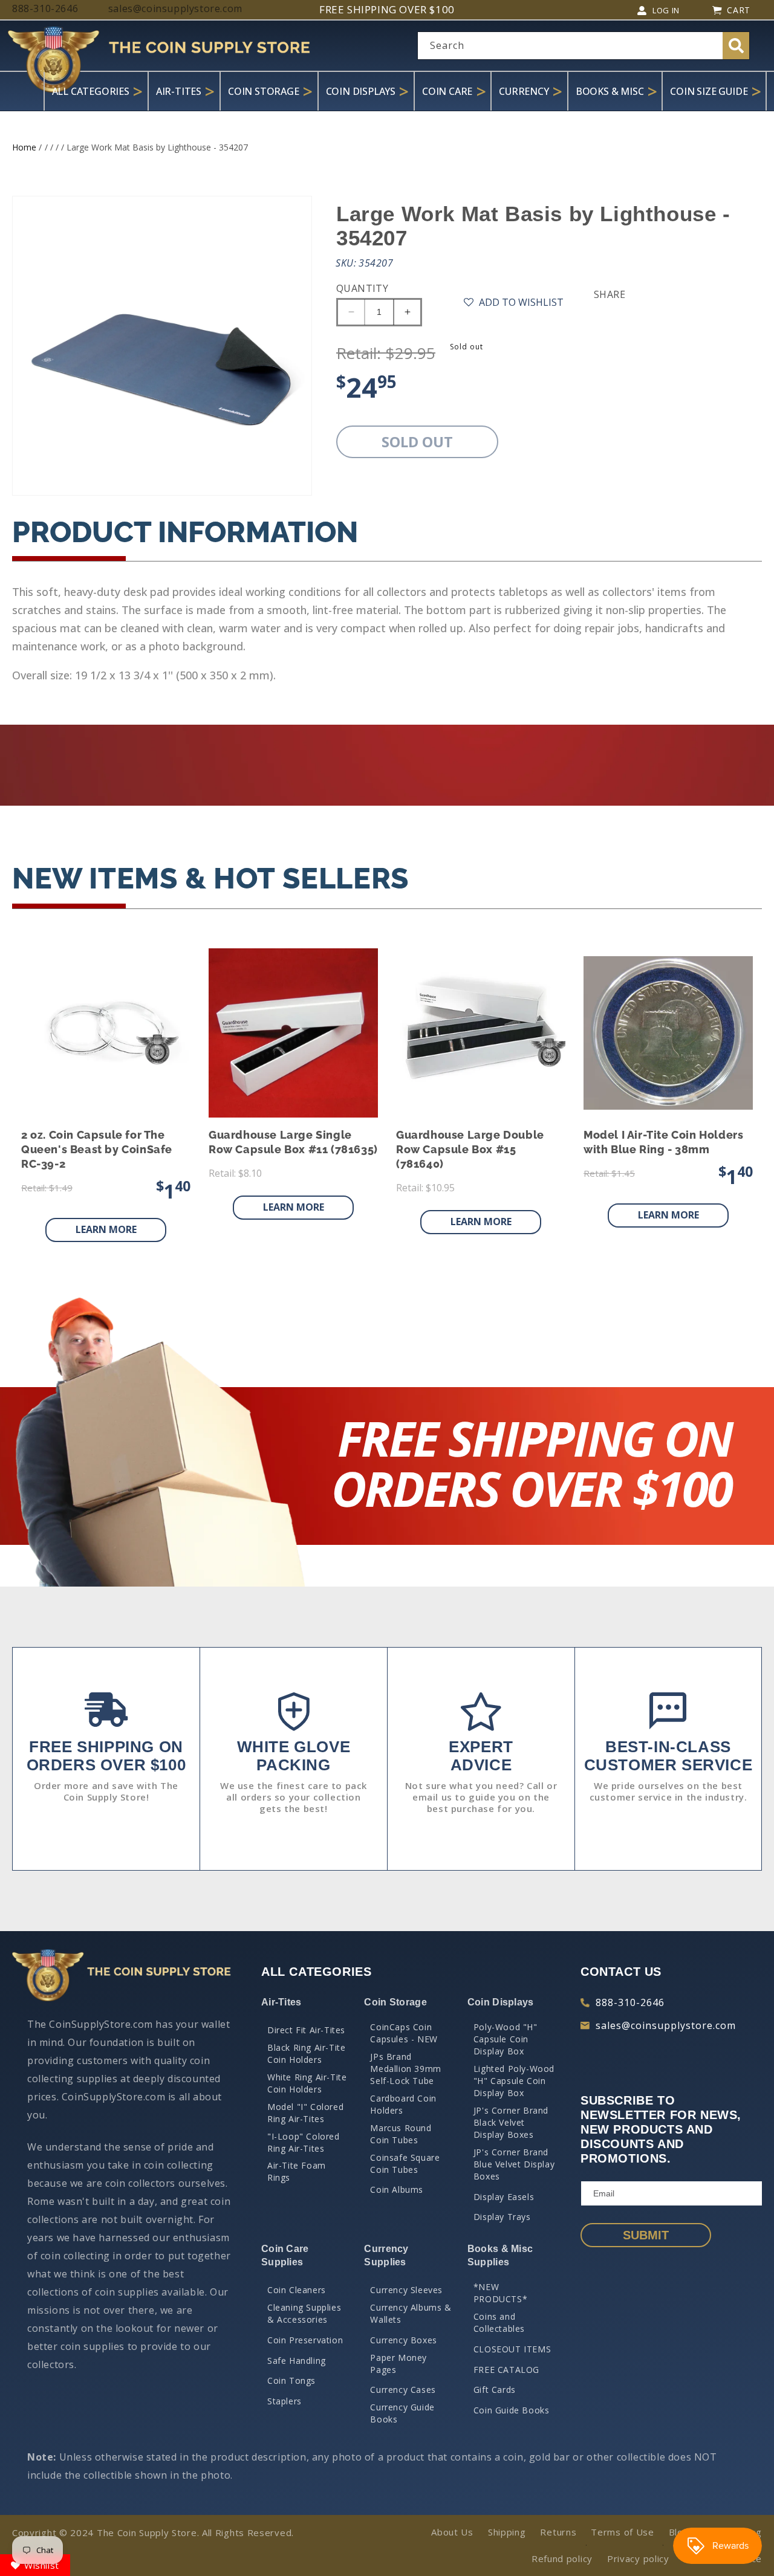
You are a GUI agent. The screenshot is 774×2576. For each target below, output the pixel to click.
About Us (452, 2532)
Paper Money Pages (398, 2364)
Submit (646, 2235)
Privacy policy (638, 2558)
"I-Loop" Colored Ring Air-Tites (304, 2142)
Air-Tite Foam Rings (297, 2171)
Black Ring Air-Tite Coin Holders (306, 2053)
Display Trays (502, 2217)
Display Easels (504, 2197)
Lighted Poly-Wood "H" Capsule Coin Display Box (514, 2081)
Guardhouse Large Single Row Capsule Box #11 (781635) (293, 1142)
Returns (558, 2532)
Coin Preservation (305, 2340)
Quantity (362, 288)
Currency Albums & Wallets (411, 2313)
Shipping (507, 2532)
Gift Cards (495, 2390)
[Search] (736, 46)
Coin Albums (397, 2189)
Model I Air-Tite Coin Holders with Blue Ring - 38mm (663, 1142)
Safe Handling (297, 2361)
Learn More (106, 1229)
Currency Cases (403, 2390)
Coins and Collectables (499, 2322)
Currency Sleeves (406, 2290)
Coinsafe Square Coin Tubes (405, 2163)
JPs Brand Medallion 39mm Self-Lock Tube (405, 2069)
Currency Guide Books (402, 2413)
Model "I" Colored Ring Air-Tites (305, 2113)
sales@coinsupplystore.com (666, 2025)
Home (24, 147)
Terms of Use (622, 2532)
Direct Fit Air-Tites (306, 2030)
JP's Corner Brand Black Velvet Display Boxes (511, 2122)
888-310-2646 (630, 2002)
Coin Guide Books (512, 2410)
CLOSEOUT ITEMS (512, 2349)
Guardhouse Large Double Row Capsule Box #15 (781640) (470, 1149)
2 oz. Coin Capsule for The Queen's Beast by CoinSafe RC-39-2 (97, 1149)
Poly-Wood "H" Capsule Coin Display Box (506, 2039)
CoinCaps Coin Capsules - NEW (404, 2033)
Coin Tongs (291, 2380)
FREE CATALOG (506, 2370)
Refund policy (562, 2558)
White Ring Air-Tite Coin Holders (307, 2083)
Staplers (285, 2401)
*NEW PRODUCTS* (500, 2293)
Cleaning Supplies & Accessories (304, 2313)
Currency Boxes (403, 2340)
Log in (666, 10)
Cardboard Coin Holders (403, 2104)
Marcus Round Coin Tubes (401, 2134)
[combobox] (584, 46)
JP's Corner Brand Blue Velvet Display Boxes (514, 2164)
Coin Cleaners (297, 2290)
